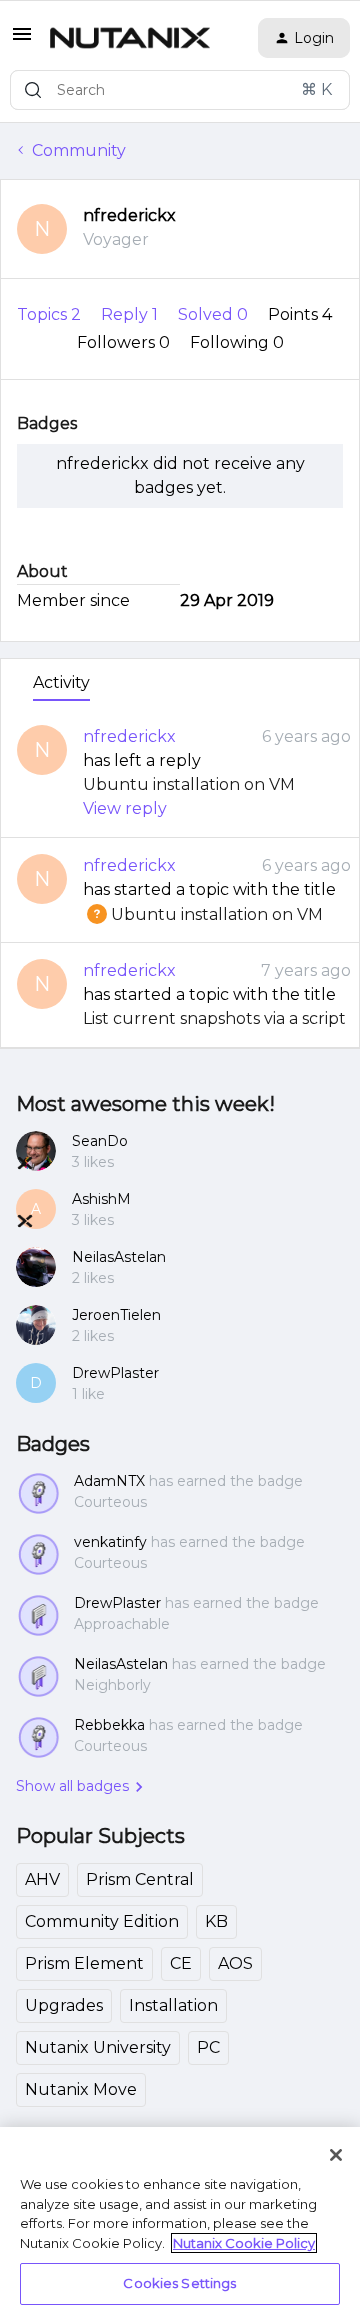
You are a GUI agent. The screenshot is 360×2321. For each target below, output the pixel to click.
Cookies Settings (179, 2283)
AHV (42, 1879)
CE (181, 1963)
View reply (125, 808)
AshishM (101, 1199)
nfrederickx (129, 215)
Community (79, 150)
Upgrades (64, 2005)
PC (208, 2047)
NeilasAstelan (119, 1257)
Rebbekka (109, 1725)
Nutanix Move (81, 2089)
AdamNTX (109, 1481)
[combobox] (180, 90)
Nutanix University (98, 2047)
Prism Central (140, 1879)
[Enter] (33, 90)
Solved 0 (215, 314)
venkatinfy (110, 1542)
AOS (235, 1963)
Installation (173, 2005)
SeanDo (100, 1141)
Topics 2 (51, 314)
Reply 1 (131, 314)
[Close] (336, 2155)
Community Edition (102, 1921)
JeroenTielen (116, 1315)
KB (216, 1921)
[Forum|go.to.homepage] (130, 38)
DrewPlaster (115, 1373)
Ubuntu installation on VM (189, 784)
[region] (180, 2224)
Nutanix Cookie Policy (244, 2243)
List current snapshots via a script (214, 1018)
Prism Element (84, 1963)
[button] (22, 40)
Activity (61, 682)
